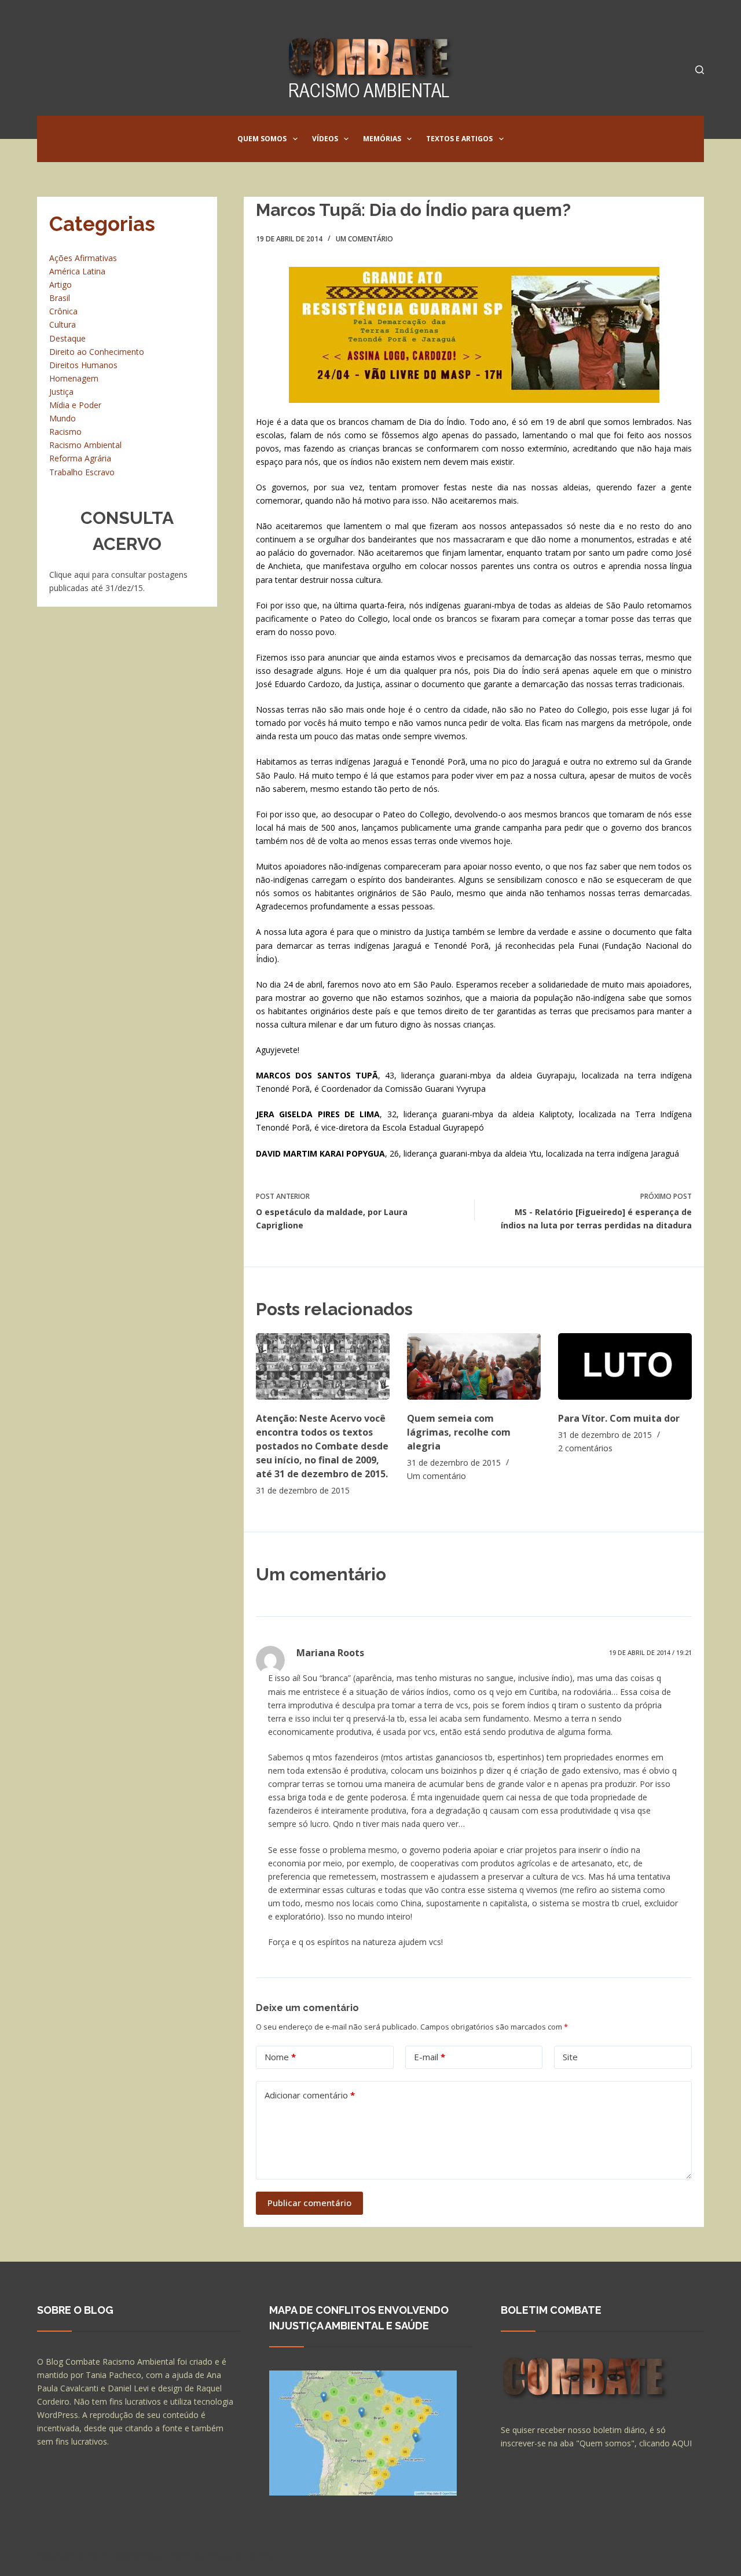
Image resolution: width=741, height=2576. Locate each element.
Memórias (382, 139)
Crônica (63, 311)
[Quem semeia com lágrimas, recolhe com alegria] (474, 1366)
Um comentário (364, 239)
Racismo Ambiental (85, 445)
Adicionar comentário (310, 2095)
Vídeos (325, 139)
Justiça (61, 392)
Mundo (63, 418)
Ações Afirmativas (83, 258)
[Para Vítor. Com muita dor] (625, 1366)
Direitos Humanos (83, 365)
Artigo (60, 285)
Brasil (60, 298)
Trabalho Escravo (82, 472)
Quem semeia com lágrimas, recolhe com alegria (459, 1432)
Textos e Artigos (459, 139)
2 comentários (585, 1448)
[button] (295, 139)
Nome (280, 2057)
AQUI (682, 2443)
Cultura (63, 324)
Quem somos (262, 139)
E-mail (430, 2057)
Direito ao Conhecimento (97, 352)
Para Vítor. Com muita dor (619, 1418)
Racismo (65, 432)
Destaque (67, 338)
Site (570, 2057)
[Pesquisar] (700, 70)
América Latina (77, 271)
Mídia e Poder (75, 405)
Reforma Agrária (80, 458)
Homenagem (74, 378)
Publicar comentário (309, 2203)
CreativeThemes (241, 2556)
